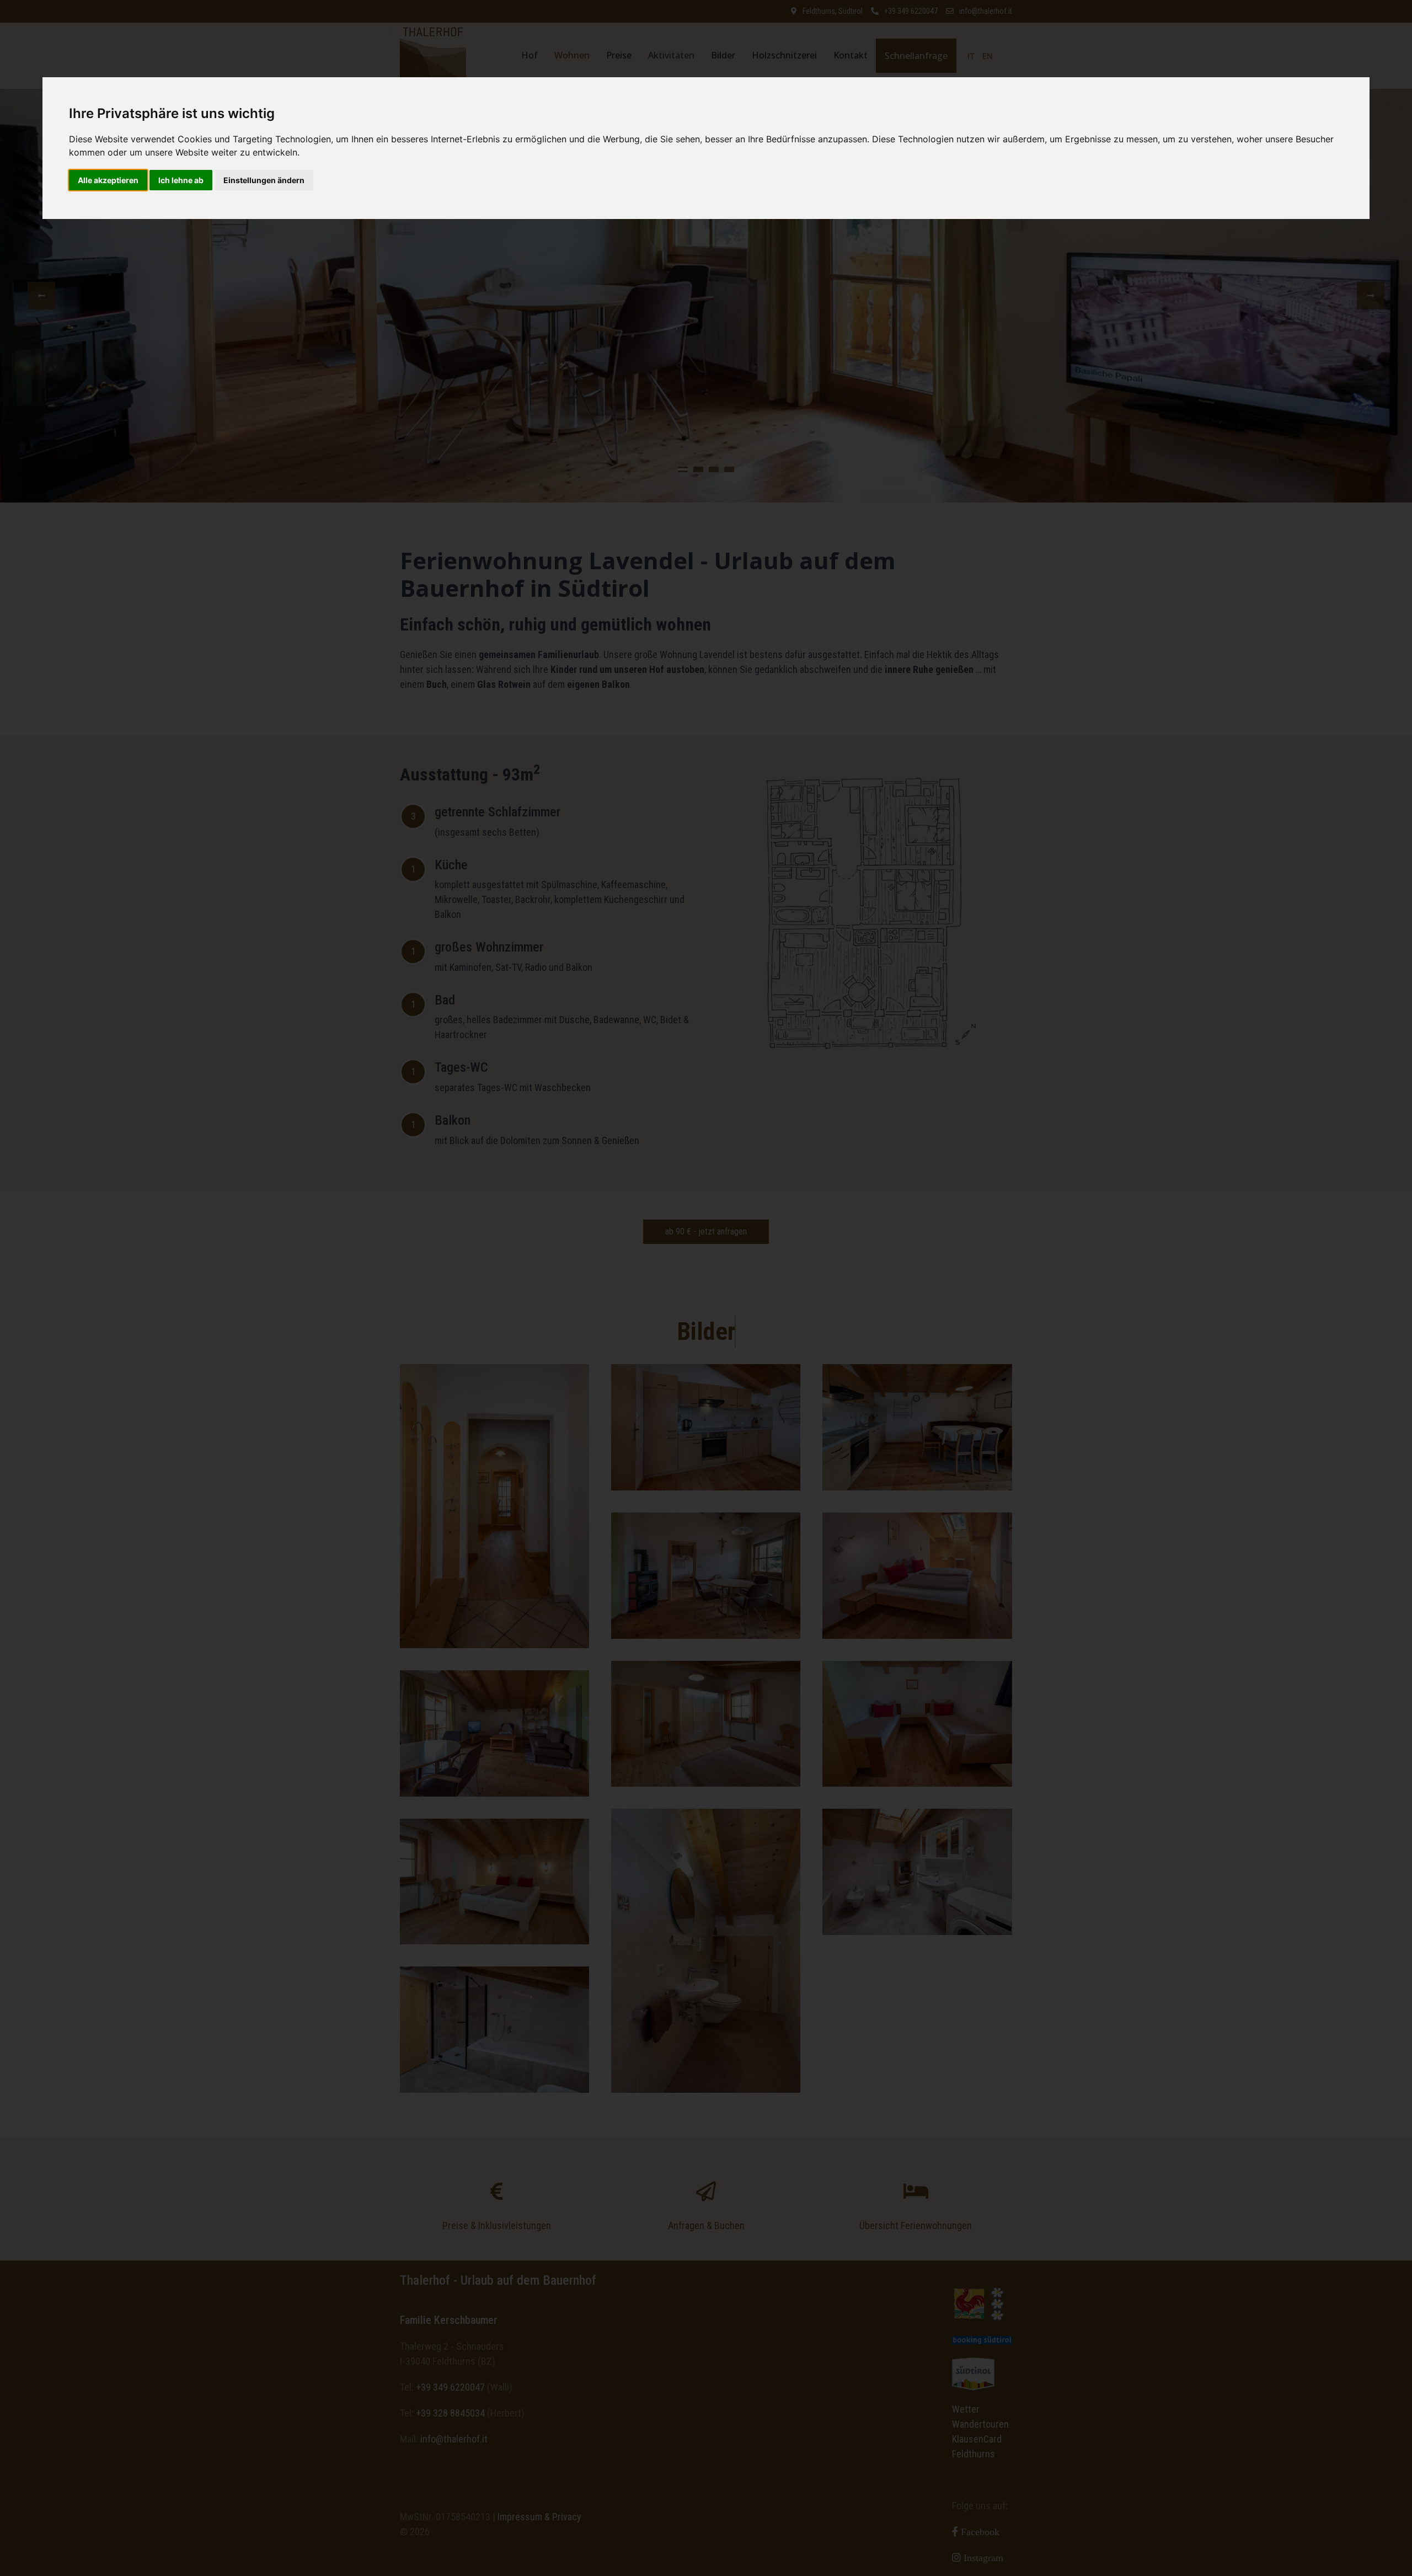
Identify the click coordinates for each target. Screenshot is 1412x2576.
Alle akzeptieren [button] (108, 180)
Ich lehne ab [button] (181, 180)
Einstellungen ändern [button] (264, 180)
